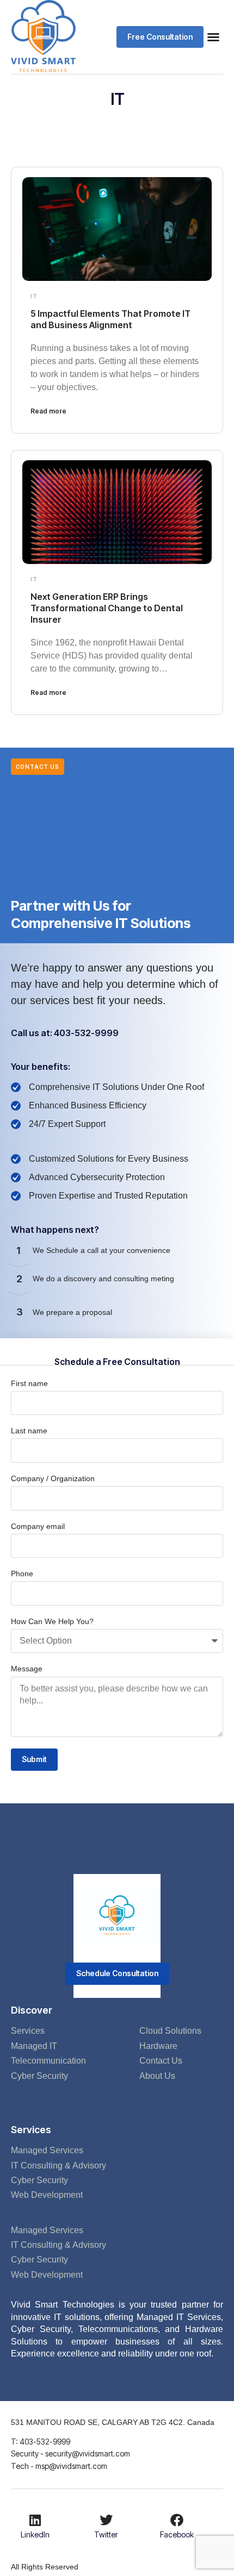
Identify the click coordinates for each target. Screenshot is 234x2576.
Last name (29, 1431)
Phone (22, 1574)
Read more (48, 411)
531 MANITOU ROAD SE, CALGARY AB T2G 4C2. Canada (113, 2422)
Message (27, 1669)
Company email (38, 1526)
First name (29, 1383)
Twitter (106, 2534)
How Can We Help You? (52, 1621)
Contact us (38, 767)
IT (34, 296)
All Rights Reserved (45, 2567)
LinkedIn (35, 2534)
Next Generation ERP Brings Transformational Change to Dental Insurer (107, 608)
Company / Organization (53, 1478)
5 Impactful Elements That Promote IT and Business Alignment (110, 319)
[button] (160, 37)
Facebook (177, 2534)
